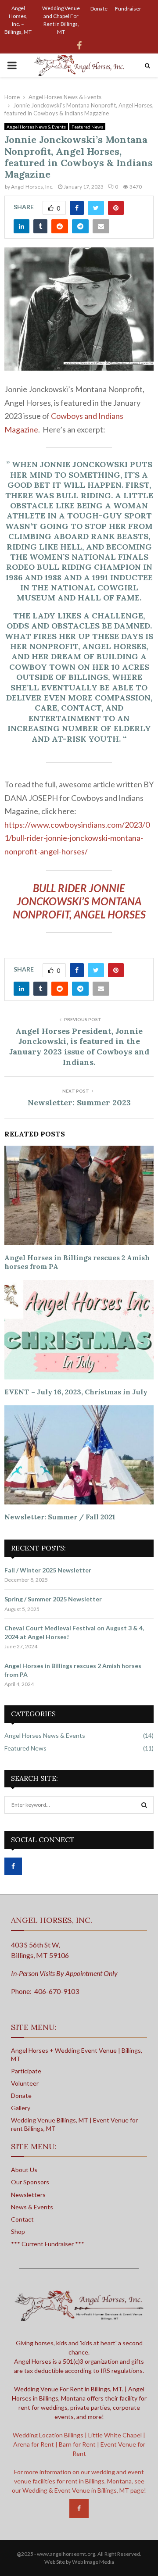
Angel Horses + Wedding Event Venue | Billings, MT (77, 2054)
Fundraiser (128, 9)
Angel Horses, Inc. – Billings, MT (18, 20)
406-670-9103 (57, 1991)
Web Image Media (93, 2562)
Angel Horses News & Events (36, 127)
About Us (24, 2170)
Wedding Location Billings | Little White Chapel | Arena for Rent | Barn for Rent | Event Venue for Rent (79, 2444)
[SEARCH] (144, 1805)
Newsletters (28, 2195)
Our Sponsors (30, 2182)
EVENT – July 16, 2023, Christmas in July (76, 1392)
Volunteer (25, 2083)
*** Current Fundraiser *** (48, 2244)
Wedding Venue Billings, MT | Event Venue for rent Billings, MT (74, 2124)
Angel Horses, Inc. (32, 187)
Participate (26, 2071)
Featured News (87, 127)
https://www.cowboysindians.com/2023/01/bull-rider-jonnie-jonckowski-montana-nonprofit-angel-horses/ (77, 838)
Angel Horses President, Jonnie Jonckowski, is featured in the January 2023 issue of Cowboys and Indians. (79, 1047)
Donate (99, 9)
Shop (18, 2231)
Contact (22, 2219)
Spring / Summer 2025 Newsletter (53, 1599)
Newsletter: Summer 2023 (79, 1102)
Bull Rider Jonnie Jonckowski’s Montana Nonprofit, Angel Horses (79, 901)
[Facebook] (79, 2508)
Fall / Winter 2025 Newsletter (48, 1570)
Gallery (21, 2108)
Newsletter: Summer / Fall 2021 (60, 1517)
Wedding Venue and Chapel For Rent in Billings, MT (61, 20)
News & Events (32, 2207)
